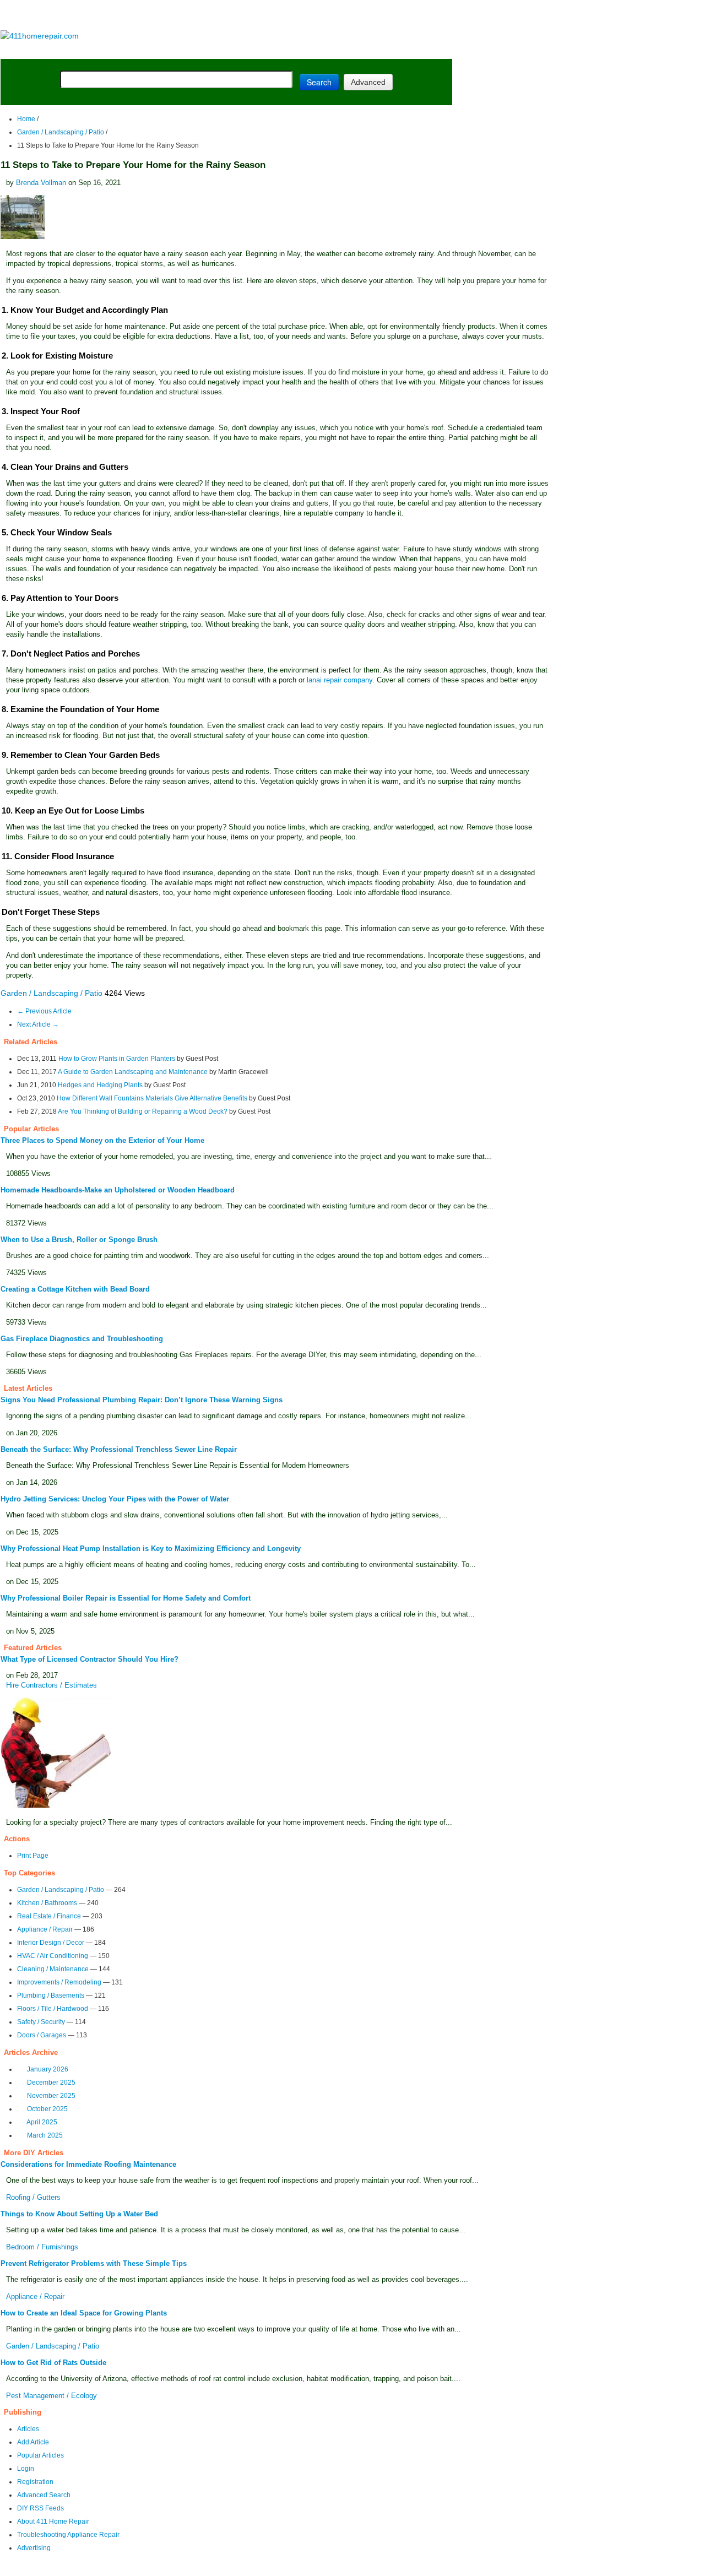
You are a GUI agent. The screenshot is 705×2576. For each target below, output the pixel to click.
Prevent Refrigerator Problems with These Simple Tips (94, 2263)
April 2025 (42, 2122)
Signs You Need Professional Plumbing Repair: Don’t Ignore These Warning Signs (142, 1400)
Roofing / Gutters (33, 2197)
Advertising (34, 2548)
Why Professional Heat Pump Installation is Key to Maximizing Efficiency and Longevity (151, 1549)
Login (26, 2469)
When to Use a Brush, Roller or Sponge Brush (79, 1240)
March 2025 (45, 2135)
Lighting (241, 50)
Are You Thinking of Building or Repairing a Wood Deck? (143, 1111)
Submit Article (409, 50)
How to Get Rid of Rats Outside (53, 2363)
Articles (28, 2429)
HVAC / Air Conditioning (53, 1956)
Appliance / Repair (45, 1929)
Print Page (33, 1856)
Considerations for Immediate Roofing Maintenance (88, 2164)
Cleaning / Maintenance (53, 1969)
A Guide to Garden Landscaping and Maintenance (133, 1072)
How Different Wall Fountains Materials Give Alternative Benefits (152, 1098)
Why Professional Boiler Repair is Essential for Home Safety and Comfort (126, 1598)
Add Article (33, 2442)
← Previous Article (44, 1011)
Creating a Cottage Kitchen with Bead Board (75, 1289)
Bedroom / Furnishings (42, 2247)
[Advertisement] (226, 16)
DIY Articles (102, 50)
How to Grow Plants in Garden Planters (117, 1059)
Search (319, 82)
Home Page (36, 50)
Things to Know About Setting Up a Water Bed (79, 2214)
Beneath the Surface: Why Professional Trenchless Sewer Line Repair (119, 1449)
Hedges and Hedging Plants (100, 1085)
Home (26, 119)
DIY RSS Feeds (40, 2508)
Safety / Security (41, 2022)
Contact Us (213, 2569)
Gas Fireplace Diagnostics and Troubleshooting (82, 1339)
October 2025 (47, 2109)
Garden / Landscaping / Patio (61, 132)
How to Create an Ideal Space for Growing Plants (84, 2313)
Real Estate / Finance (49, 1916)
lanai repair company (340, 680)
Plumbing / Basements (51, 1995)
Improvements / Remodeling (59, 1982)
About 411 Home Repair (53, 2521)
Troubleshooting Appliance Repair (68, 2535)
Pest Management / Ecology (51, 2396)
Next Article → (38, 1024)
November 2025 (51, 2096)
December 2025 (51, 2083)
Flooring (192, 50)
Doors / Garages (42, 2035)
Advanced (368, 82)
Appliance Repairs (316, 50)
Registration (35, 2482)
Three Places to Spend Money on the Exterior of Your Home (102, 1140)
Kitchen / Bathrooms (47, 1903)
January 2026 (48, 2069)
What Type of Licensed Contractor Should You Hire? (90, 1659)
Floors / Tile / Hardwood (53, 2009)
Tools (151, 50)
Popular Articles (40, 2455)
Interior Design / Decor (51, 1943)
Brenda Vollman (41, 183)
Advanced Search (44, 2495)
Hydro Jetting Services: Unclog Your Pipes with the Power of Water (115, 1499)
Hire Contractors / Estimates (51, 1685)
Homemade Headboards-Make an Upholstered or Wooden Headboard (118, 1190)
